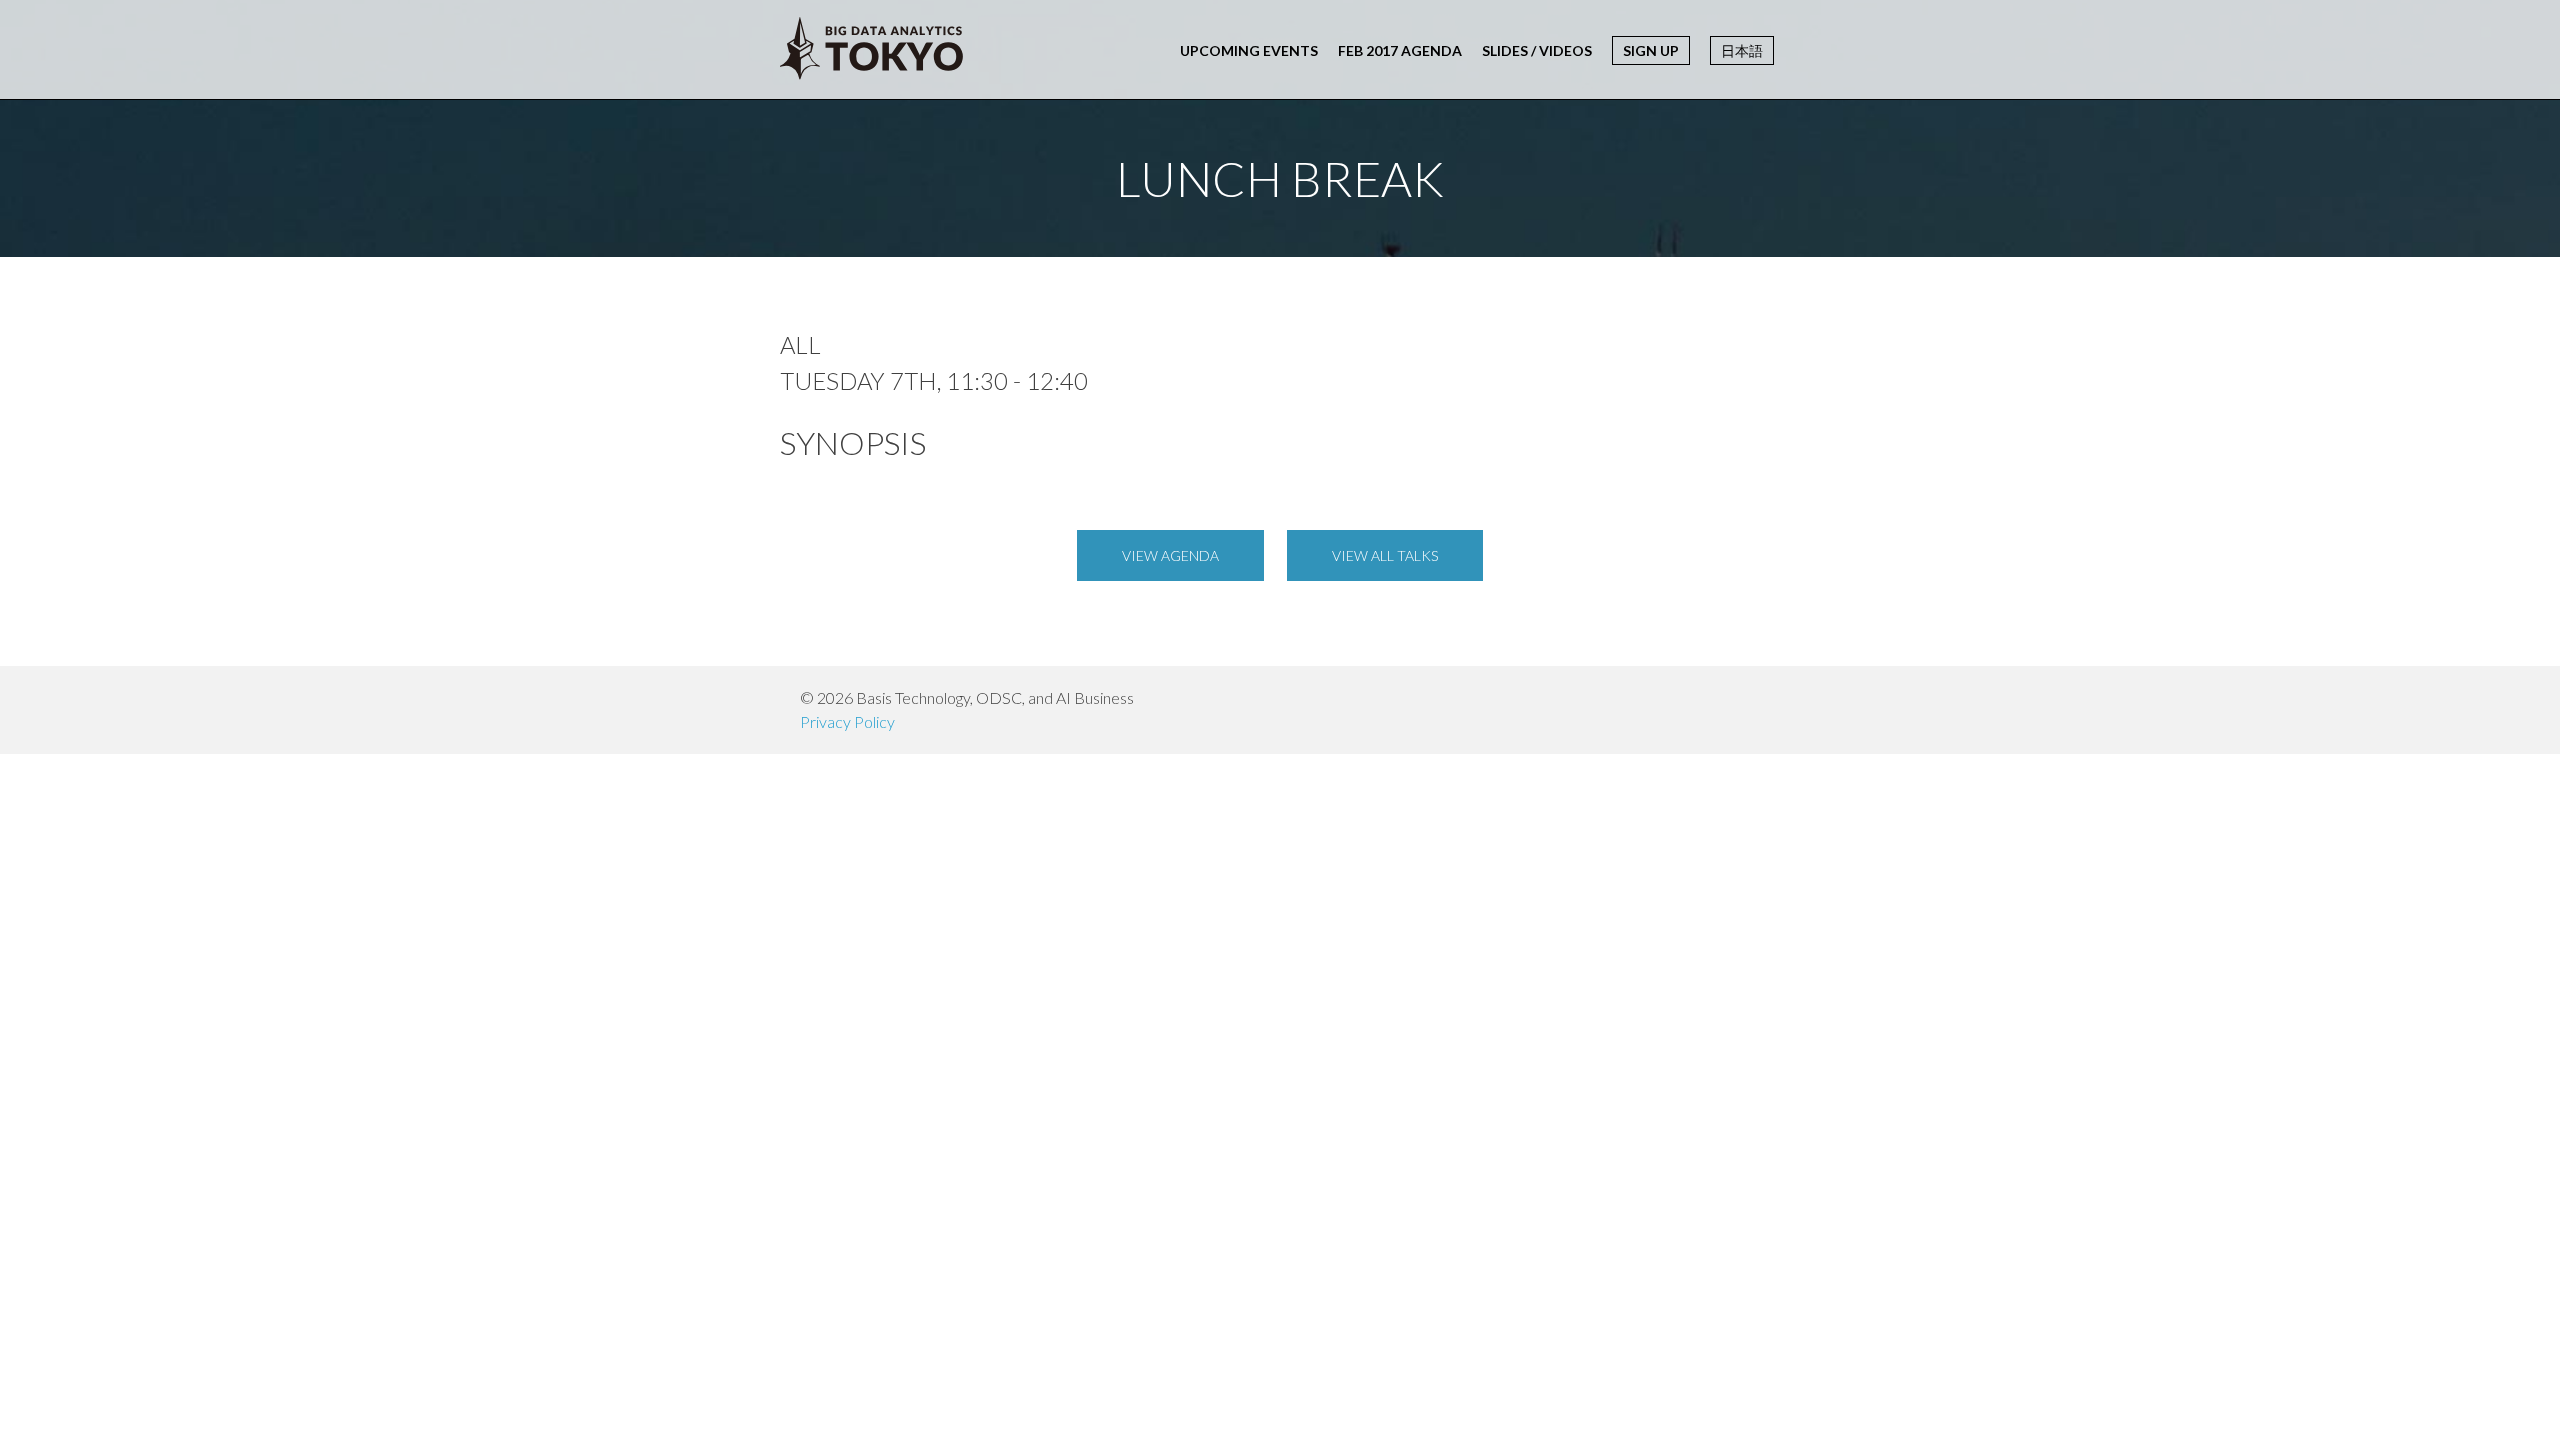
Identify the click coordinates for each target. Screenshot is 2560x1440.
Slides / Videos (1537, 50)
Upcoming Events (1249, 50)
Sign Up (1651, 50)
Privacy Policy (847, 721)
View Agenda (1170, 555)
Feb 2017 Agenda (1400, 50)
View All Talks (1385, 555)
